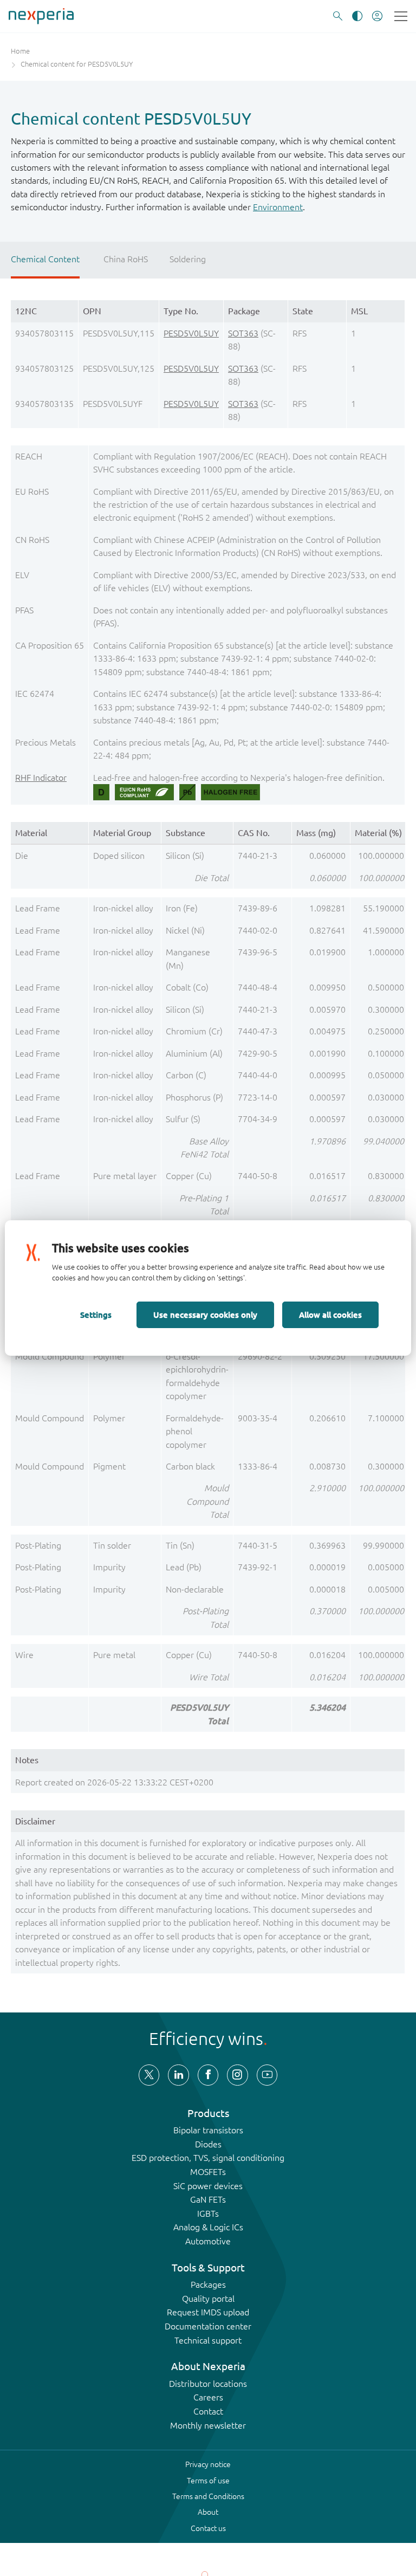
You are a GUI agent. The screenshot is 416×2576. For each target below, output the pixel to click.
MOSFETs (208, 2172)
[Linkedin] (178, 2075)
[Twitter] (149, 2075)
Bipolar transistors (208, 2130)
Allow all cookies (330, 1315)
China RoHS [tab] (126, 259)
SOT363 (243, 333)
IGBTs (208, 2213)
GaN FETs (208, 2199)
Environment (278, 207)
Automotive (208, 2241)
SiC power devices (208, 2186)
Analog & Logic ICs (208, 2227)
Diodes (208, 2144)
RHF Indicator (41, 778)
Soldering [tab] (188, 259)
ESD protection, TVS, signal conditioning (208, 2158)
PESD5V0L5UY (191, 333)
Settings (96, 1315)
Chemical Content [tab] (45, 259)
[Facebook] (208, 2075)
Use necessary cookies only (205, 1315)
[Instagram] (237, 2075)
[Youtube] (267, 2075)
